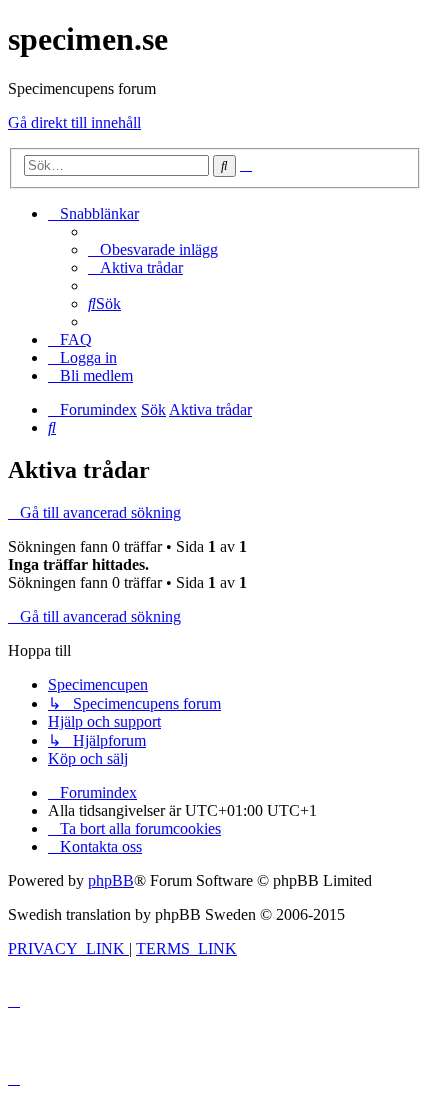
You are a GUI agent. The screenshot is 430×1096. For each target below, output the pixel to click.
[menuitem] (153, 249)
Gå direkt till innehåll (74, 122)
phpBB (111, 880)
